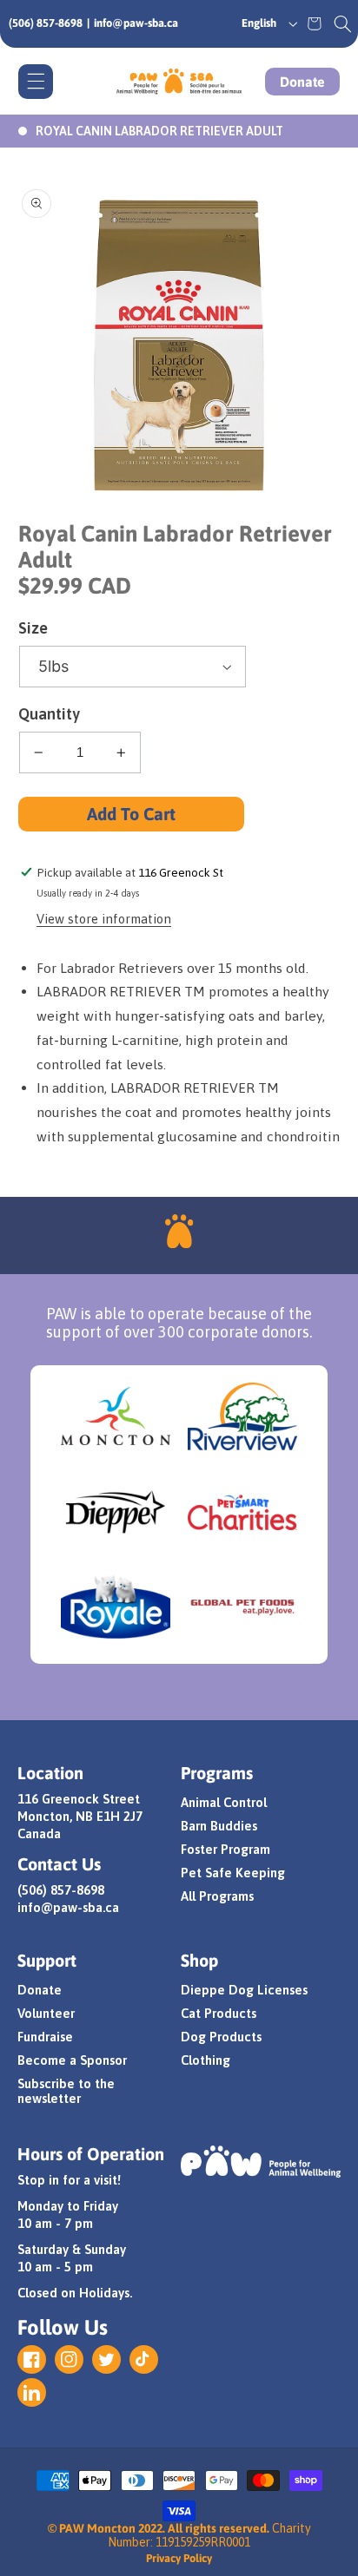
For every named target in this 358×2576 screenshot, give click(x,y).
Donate (302, 82)
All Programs (217, 1896)
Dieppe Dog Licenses (244, 1990)
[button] (343, 23)
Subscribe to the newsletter (66, 2091)
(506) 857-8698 (46, 23)
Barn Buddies (219, 1826)
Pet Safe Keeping (233, 1873)
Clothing (206, 2060)
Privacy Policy (179, 2558)
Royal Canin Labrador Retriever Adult (159, 131)
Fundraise (45, 2037)
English (259, 23)
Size (33, 628)
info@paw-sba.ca (136, 23)
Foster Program (225, 1849)
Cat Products (219, 2013)
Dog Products (221, 2037)
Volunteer (46, 2013)
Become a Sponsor (72, 2060)
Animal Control (224, 1802)
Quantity (49, 714)
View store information (104, 919)
